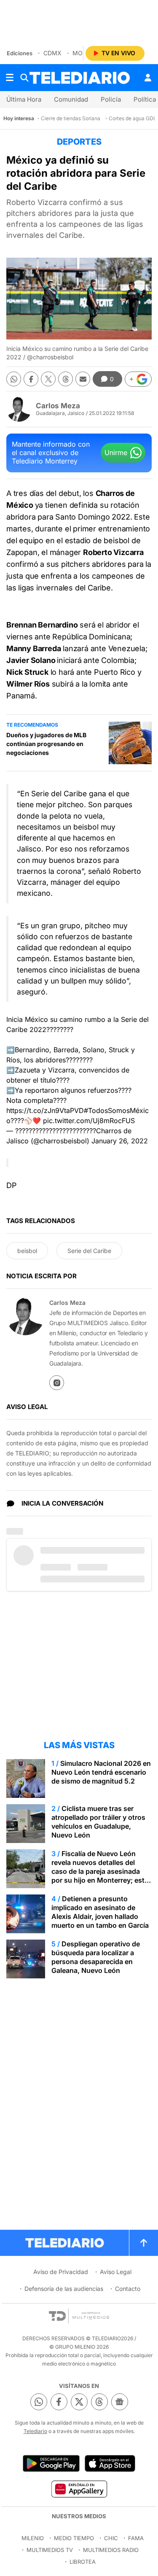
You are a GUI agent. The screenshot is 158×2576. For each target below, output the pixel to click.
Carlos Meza (58, 406)
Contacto (128, 2289)
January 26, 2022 (120, 1141)
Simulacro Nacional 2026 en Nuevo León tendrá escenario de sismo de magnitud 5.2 (101, 1772)
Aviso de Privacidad (61, 2272)
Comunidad (71, 99)
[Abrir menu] (10, 78)
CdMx (52, 53)
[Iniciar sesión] (148, 78)
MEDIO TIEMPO (74, 2538)
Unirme (116, 453)
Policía (111, 99)
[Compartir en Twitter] (48, 379)
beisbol (27, 1251)
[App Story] (110, 2463)
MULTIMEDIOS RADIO (111, 2550)
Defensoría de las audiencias (64, 2289)
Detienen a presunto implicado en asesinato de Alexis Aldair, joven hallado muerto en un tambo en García (100, 1912)
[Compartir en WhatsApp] (14, 379)
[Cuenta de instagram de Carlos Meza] (57, 1383)
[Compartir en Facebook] (31, 379)
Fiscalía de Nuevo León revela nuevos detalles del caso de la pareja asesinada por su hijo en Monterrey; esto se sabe (100, 1871)
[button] (138, 379)
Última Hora (24, 99)
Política (145, 99)
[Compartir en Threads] (66, 379)
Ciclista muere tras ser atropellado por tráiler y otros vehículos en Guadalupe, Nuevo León (98, 1822)
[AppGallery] (79, 2489)
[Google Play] (51, 2463)
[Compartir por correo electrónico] (83, 379)
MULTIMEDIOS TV (50, 2550)
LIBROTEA (83, 2562)
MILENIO (33, 2538)
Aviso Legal (116, 2272)
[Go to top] (144, 2243)
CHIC (111, 2538)
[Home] (80, 78)
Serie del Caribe (89, 1251)
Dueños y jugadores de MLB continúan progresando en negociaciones (46, 744)
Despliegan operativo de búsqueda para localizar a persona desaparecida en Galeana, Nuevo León (96, 1957)
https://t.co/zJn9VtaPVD (45, 1110)
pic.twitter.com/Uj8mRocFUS (89, 1121)
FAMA (136, 2538)
